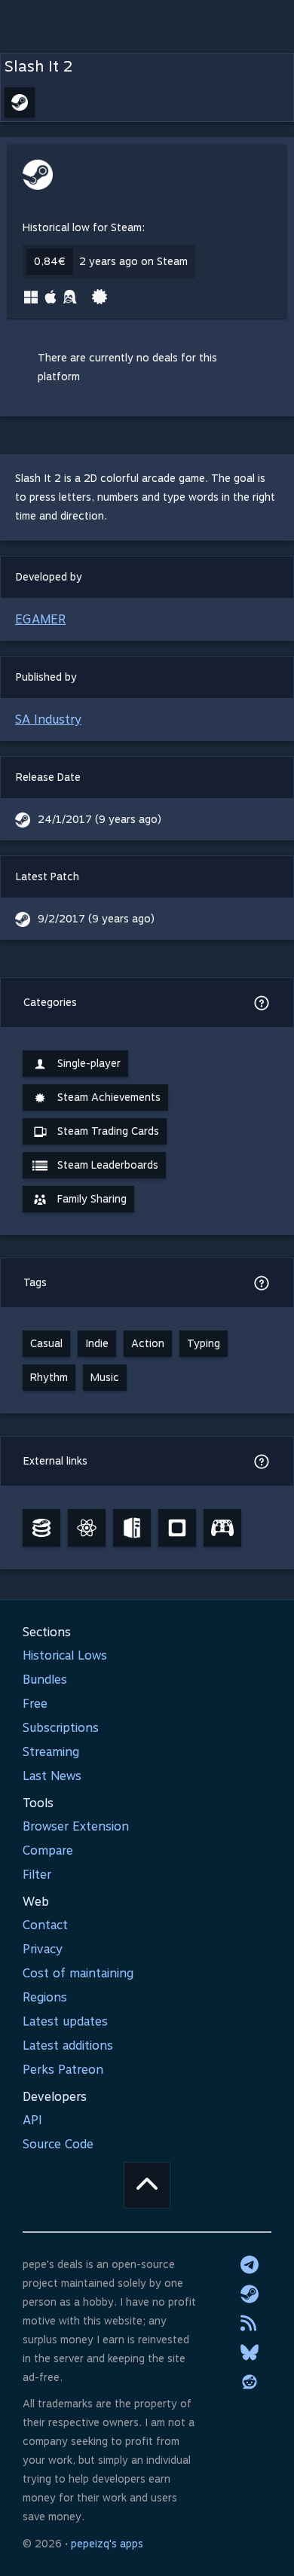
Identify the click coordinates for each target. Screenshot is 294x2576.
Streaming (51, 1752)
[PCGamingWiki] (132, 1528)
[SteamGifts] (177, 1528)
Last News (52, 1776)
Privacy (43, 1949)
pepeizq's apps (107, 2544)
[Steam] (250, 2294)
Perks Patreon (63, 2070)
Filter (37, 1875)
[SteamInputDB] (222, 1528)
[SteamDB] (41, 1528)
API (32, 2120)
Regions (45, 1997)
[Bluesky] (250, 2352)
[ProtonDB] (87, 1528)
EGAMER (40, 619)
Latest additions (68, 2046)
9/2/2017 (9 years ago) (96, 919)
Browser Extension (76, 1826)
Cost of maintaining (78, 1973)
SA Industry (48, 719)
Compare (48, 1850)
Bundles (45, 1680)
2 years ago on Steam (133, 261)
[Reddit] (250, 2382)
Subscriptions (61, 1728)
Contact (45, 1925)
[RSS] (250, 2323)
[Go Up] (147, 2185)
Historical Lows (65, 1655)
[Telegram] (250, 2264)
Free (35, 1704)
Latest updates (65, 2021)
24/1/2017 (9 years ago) (100, 819)
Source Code (58, 2144)
